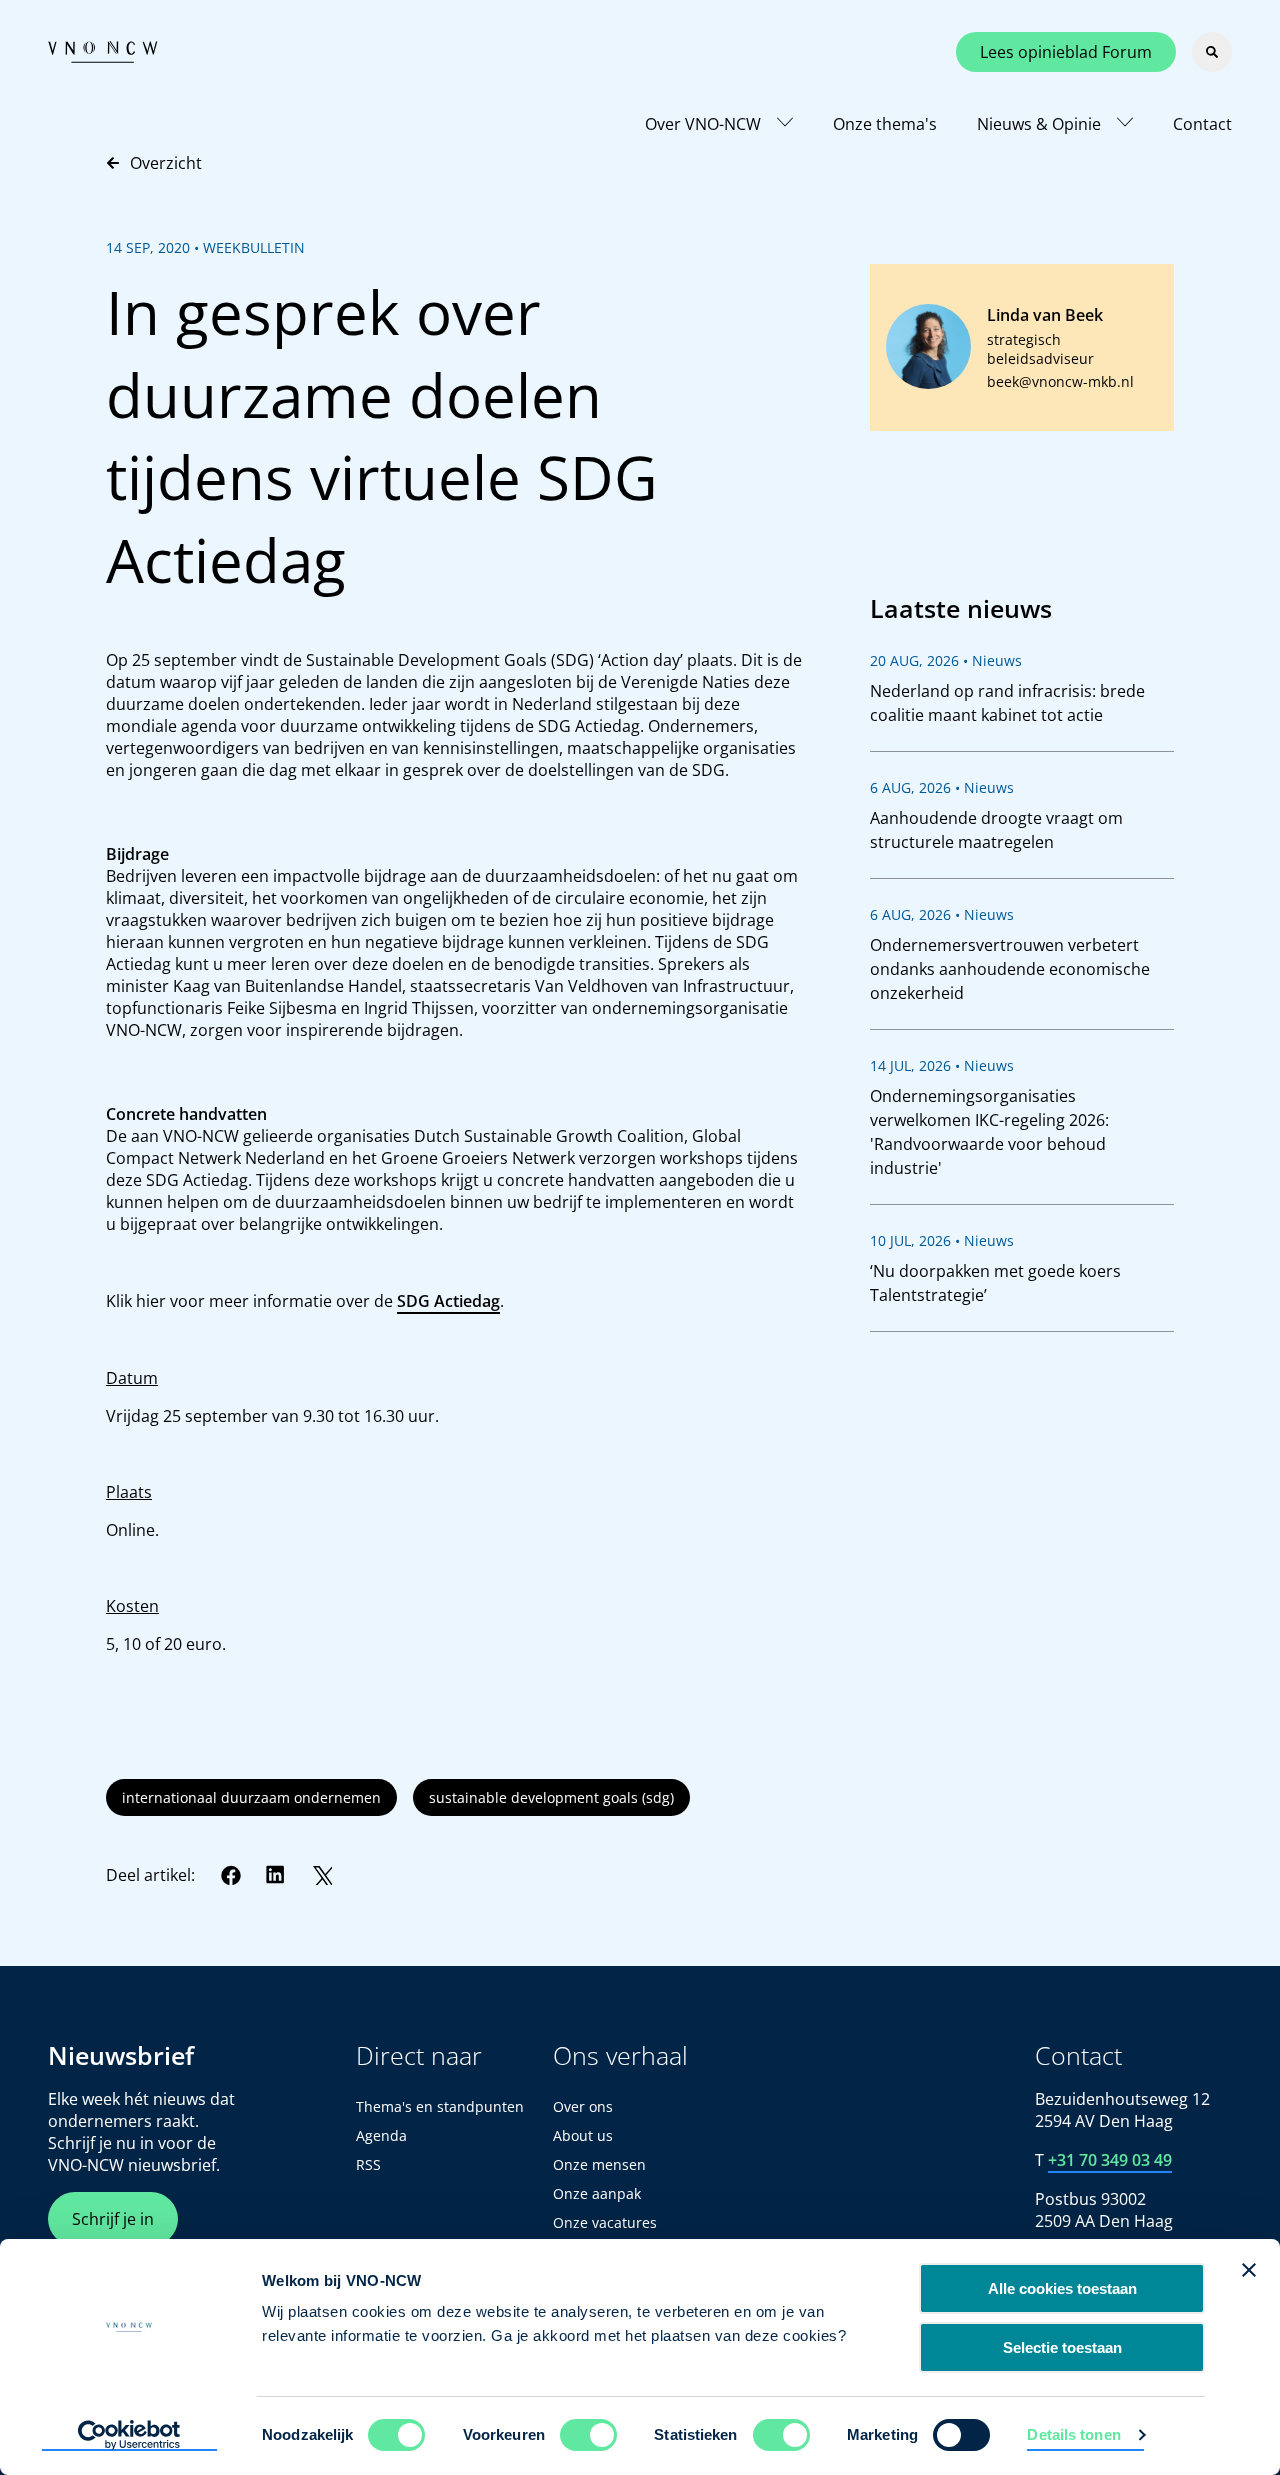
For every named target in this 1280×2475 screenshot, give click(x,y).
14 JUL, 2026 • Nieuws (942, 1065)
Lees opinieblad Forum (1066, 52)
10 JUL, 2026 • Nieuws (942, 1240)
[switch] (588, 2435)
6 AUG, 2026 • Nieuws (942, 787)
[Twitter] (322, 1875)
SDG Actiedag (448, 1301)
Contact (1202, 124)
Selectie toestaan (1062, 2347)
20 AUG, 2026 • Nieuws (946, 660)
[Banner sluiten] (1249, 2270)
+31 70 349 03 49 (1110, 2160)
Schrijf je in (113, 2219)
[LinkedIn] (276, 1875)
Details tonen (1073, 2434)
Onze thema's (885, 124)
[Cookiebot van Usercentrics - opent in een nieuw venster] (129, 2436)
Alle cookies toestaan (1062, 2288)
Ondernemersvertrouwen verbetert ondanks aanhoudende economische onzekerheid (1010, 969)
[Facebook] (231, 1875)
